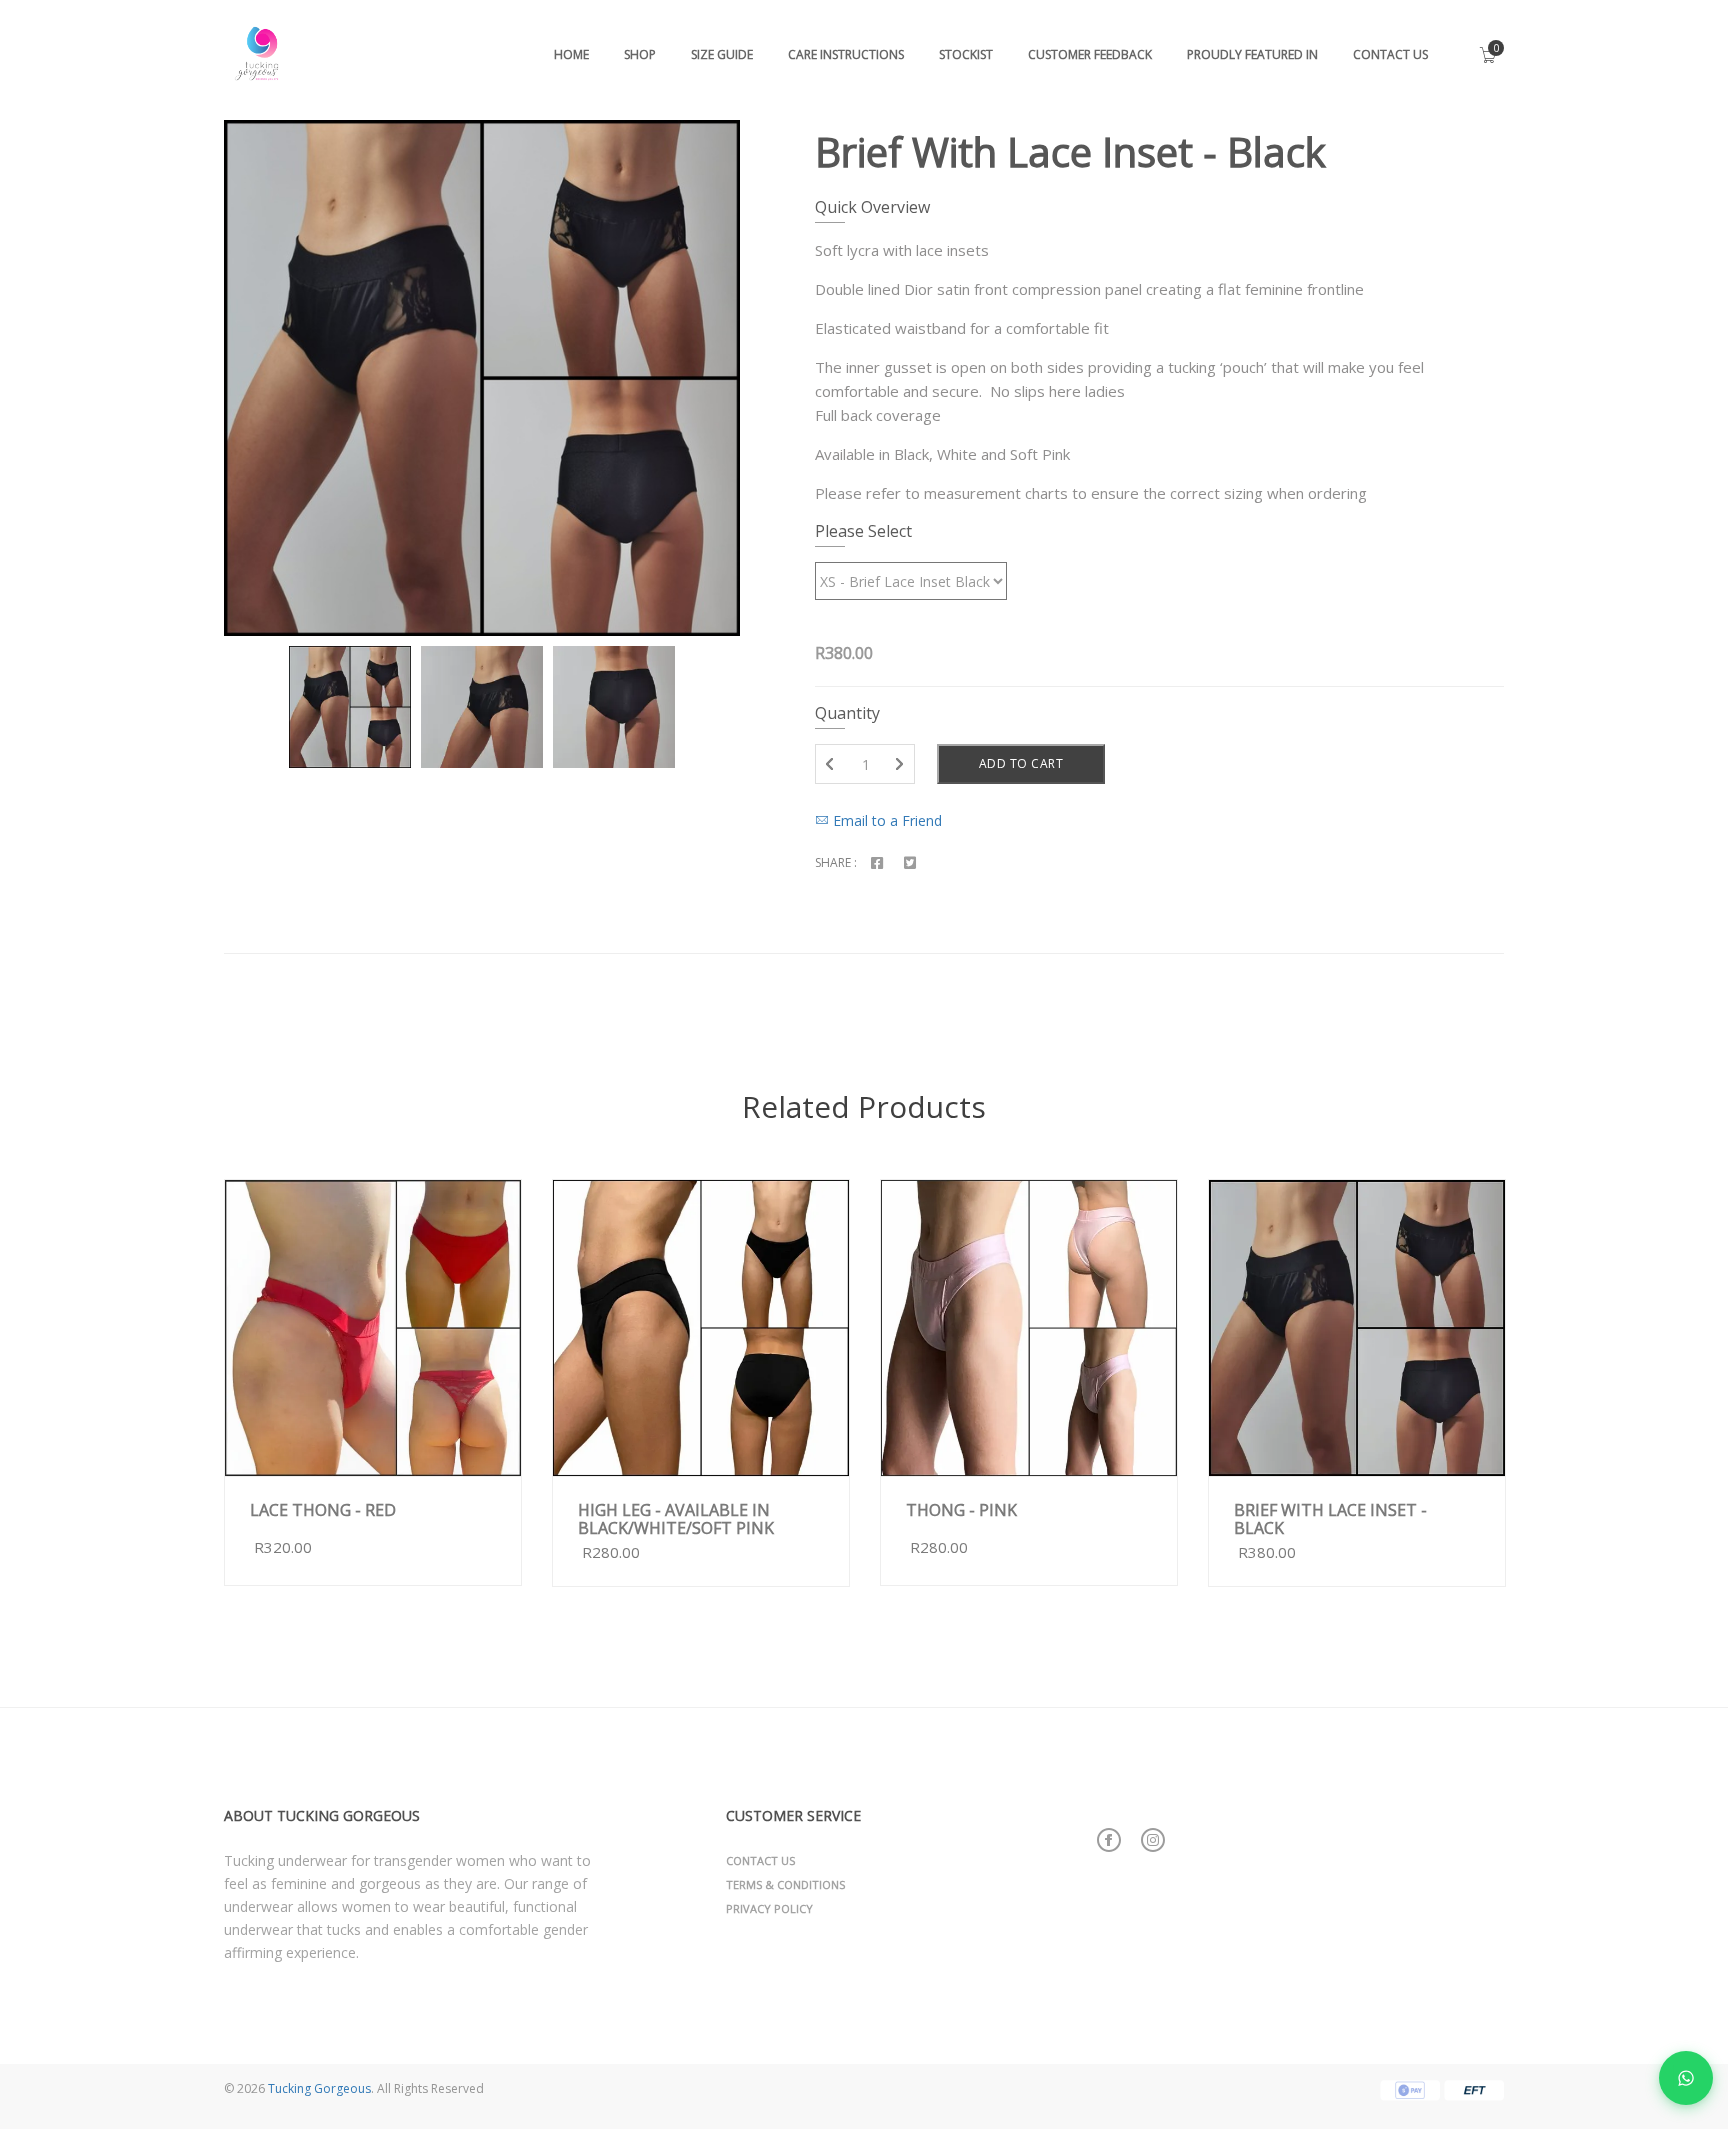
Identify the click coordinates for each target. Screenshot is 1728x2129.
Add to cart (1021, 763)
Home (571, 54)
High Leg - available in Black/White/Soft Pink (676, 1519)
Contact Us (1390, 54)
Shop (640, 54)
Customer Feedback (1090, 54)
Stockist (966, 54)
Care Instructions (846, 54)
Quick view (316, 1456)
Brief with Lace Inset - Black (1330, 1519)
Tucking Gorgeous (319, 2088)
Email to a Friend (885, 820)
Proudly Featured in (1252, 54)
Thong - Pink (961, 1511)
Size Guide (722, 54)
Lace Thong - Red (323, 1511)
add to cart (451, 1457)
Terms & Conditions (785, 1884)
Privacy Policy (769, 1908)
